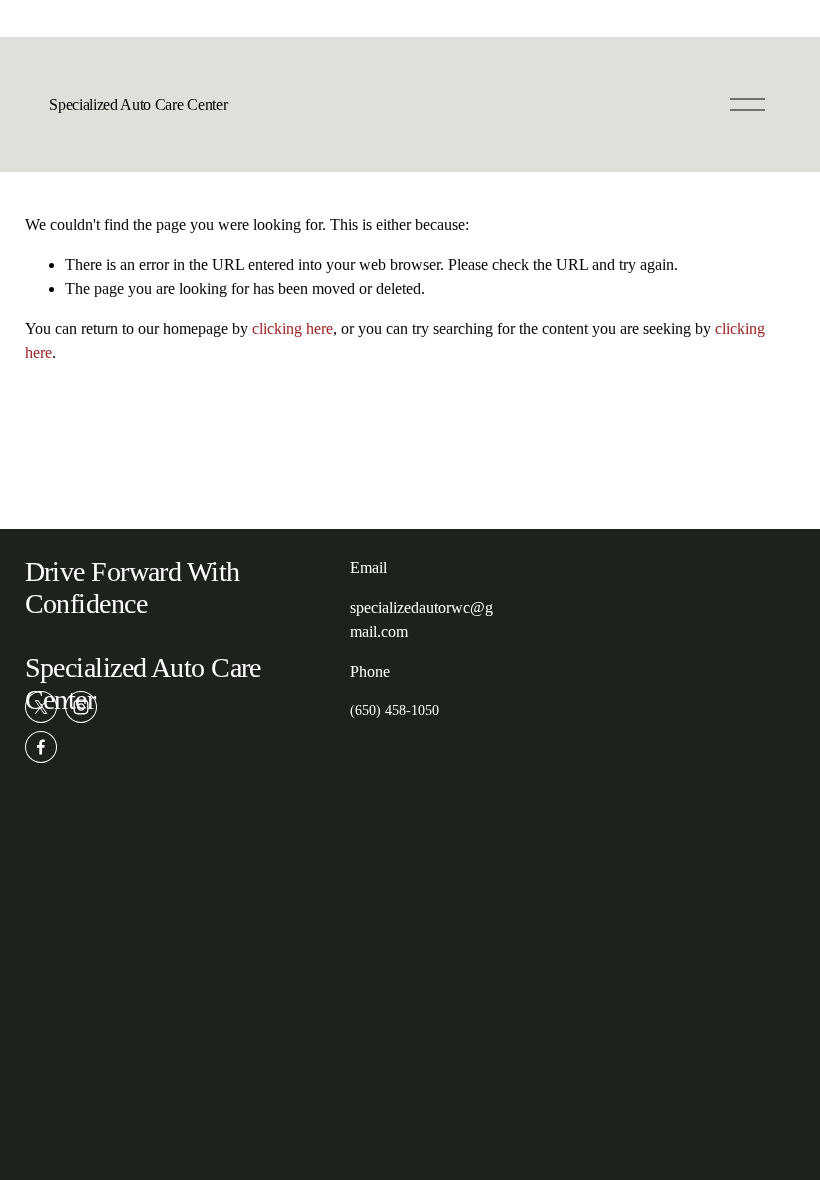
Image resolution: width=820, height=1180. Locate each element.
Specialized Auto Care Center (138, 104)
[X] (41, 707)
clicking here (292, 328)
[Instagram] (81, 707)
